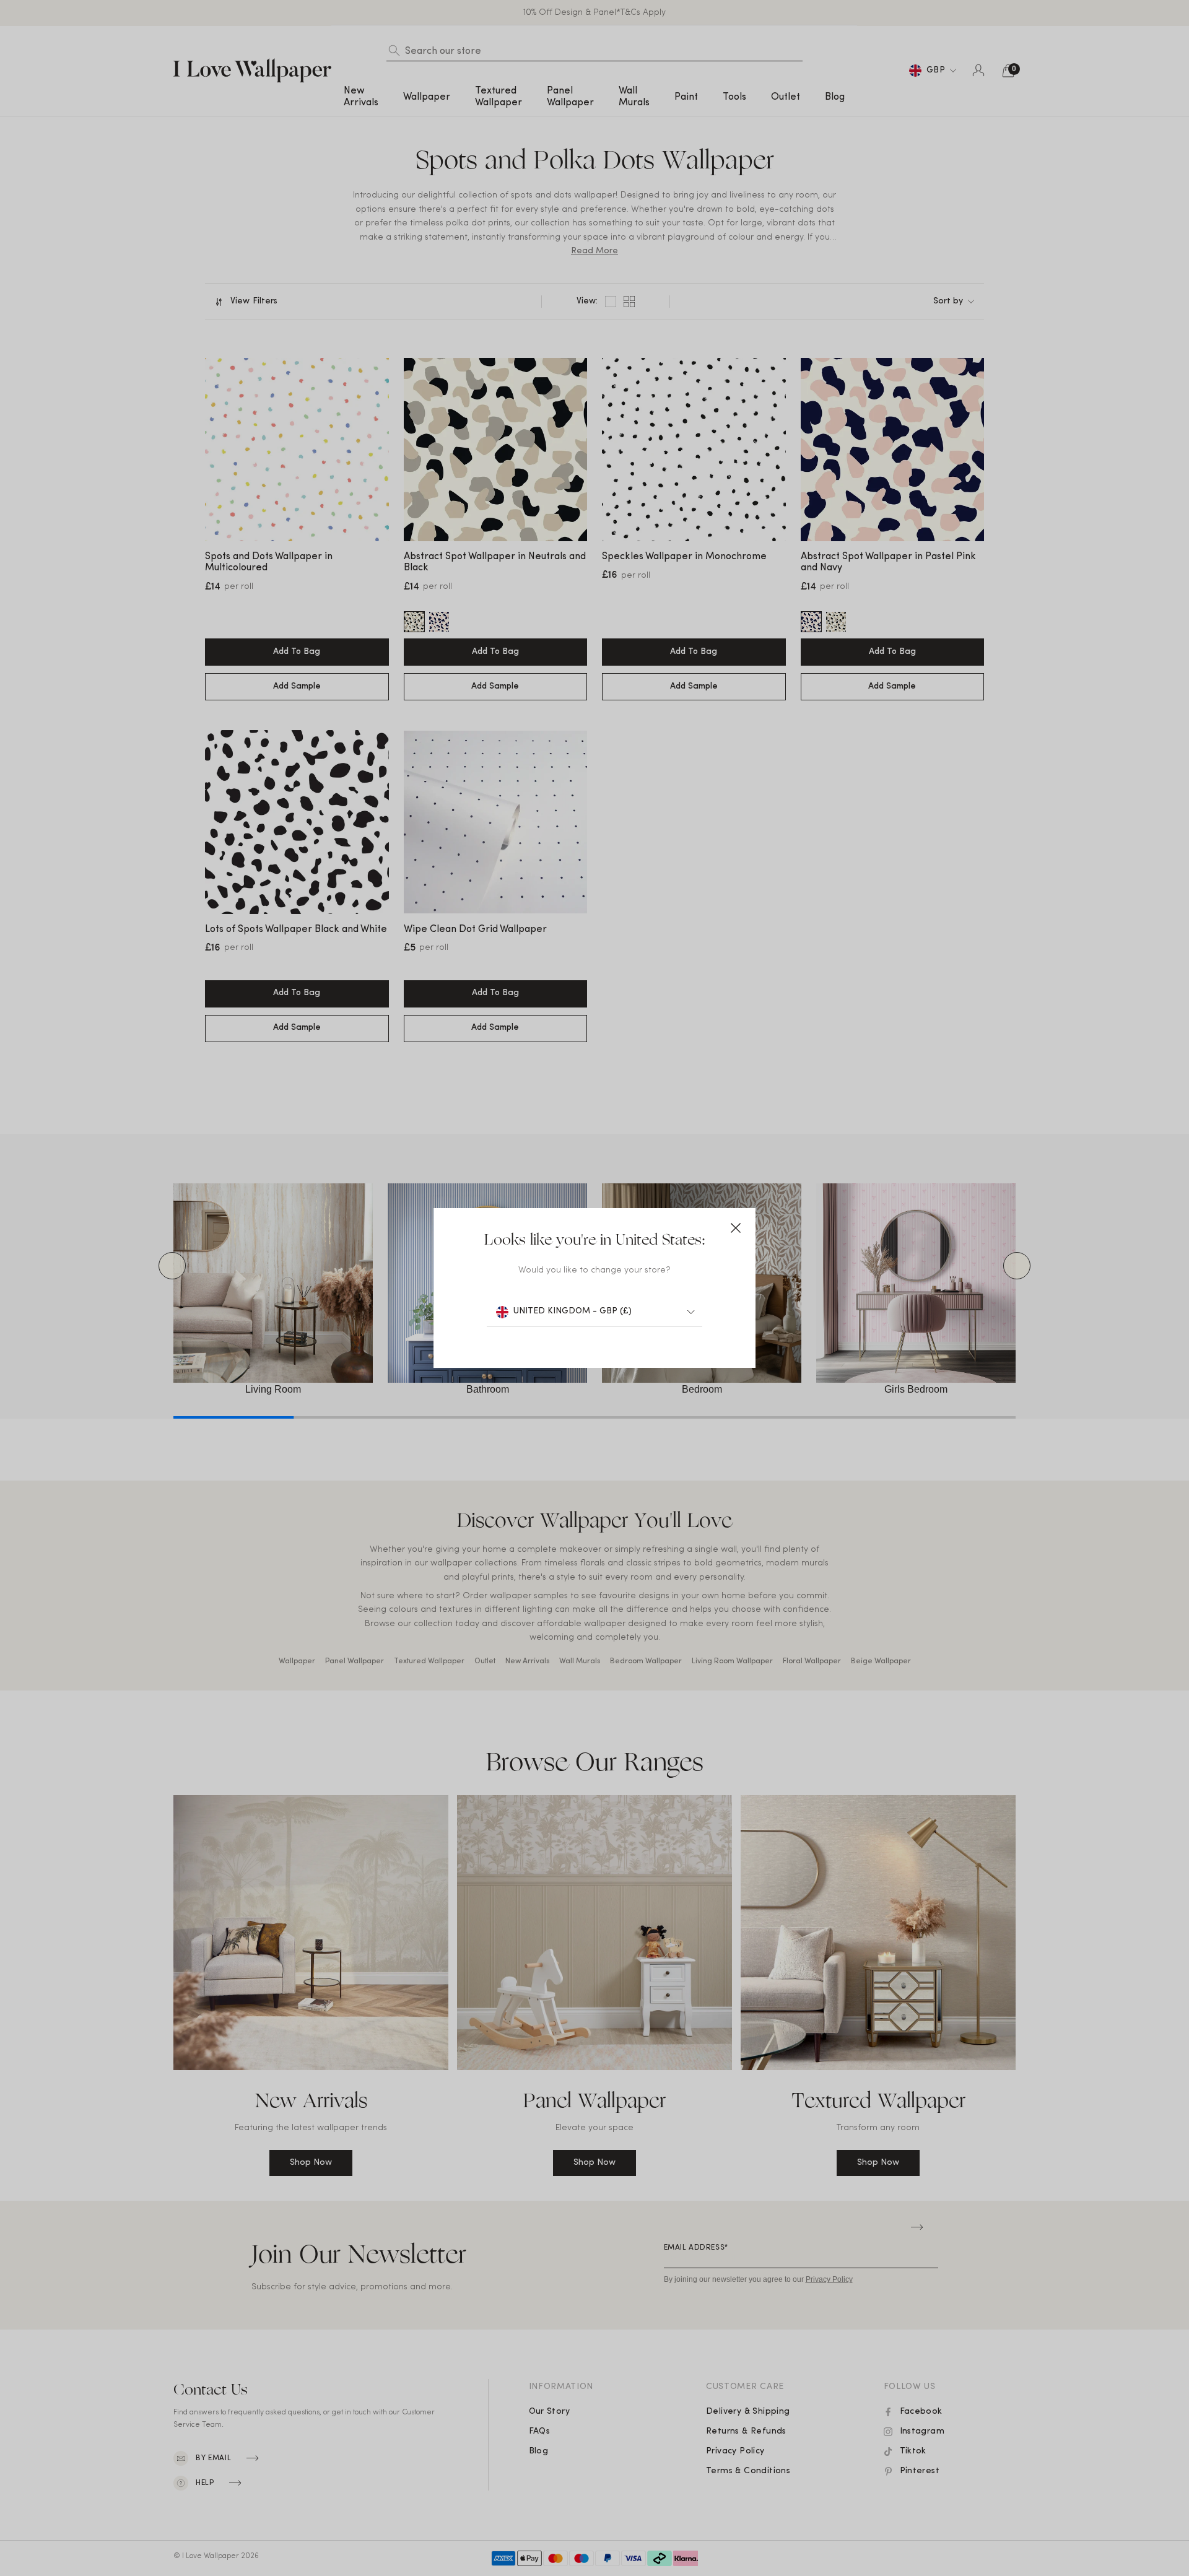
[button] (736, 1228)
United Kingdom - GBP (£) (573, 1311)
